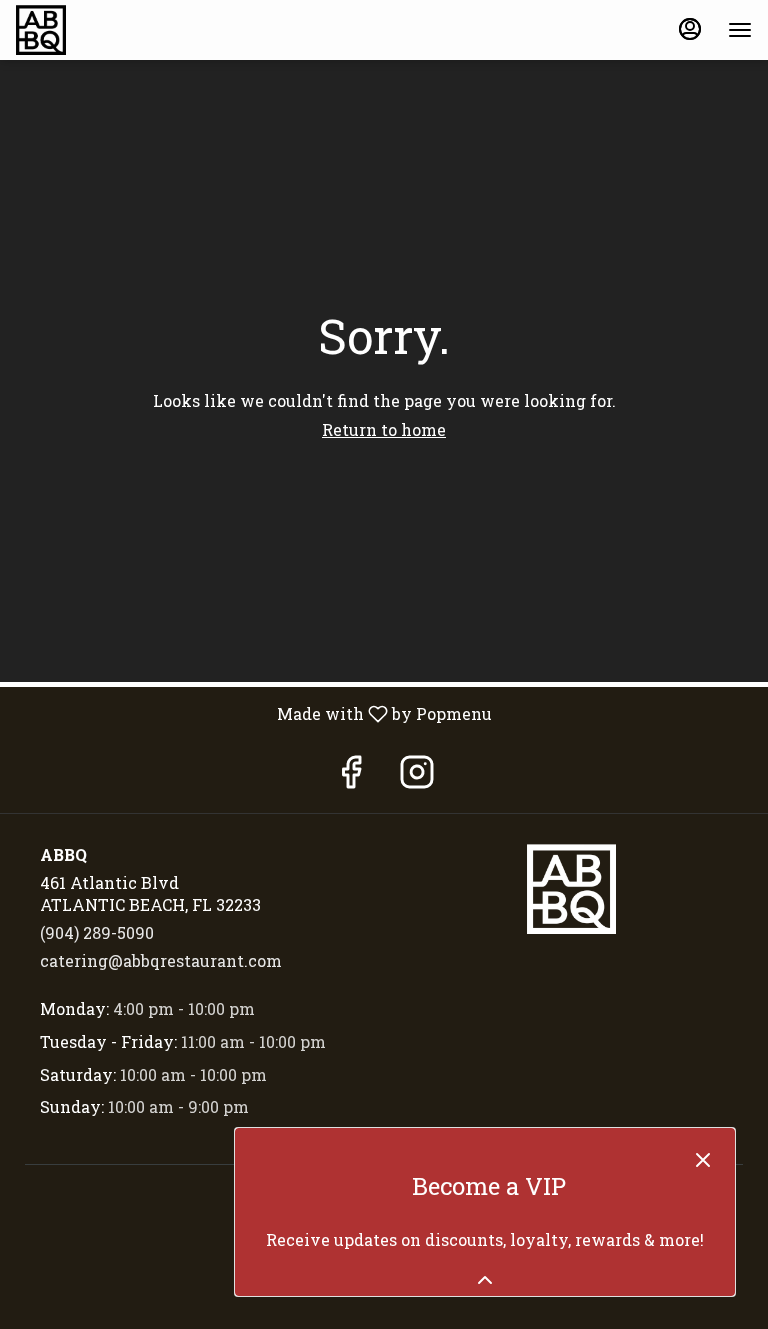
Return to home (384, 429)
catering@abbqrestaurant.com (161, 960)
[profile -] (690, 29)
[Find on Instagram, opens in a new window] (417, 776)
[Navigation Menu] (740, 30)
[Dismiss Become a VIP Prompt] (703, 1160)
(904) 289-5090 (97, 932)
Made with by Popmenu (253, 713)
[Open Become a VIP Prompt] (485, 1280)
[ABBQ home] (106, 30)
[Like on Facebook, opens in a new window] (351, 776)
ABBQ (571, 889)
